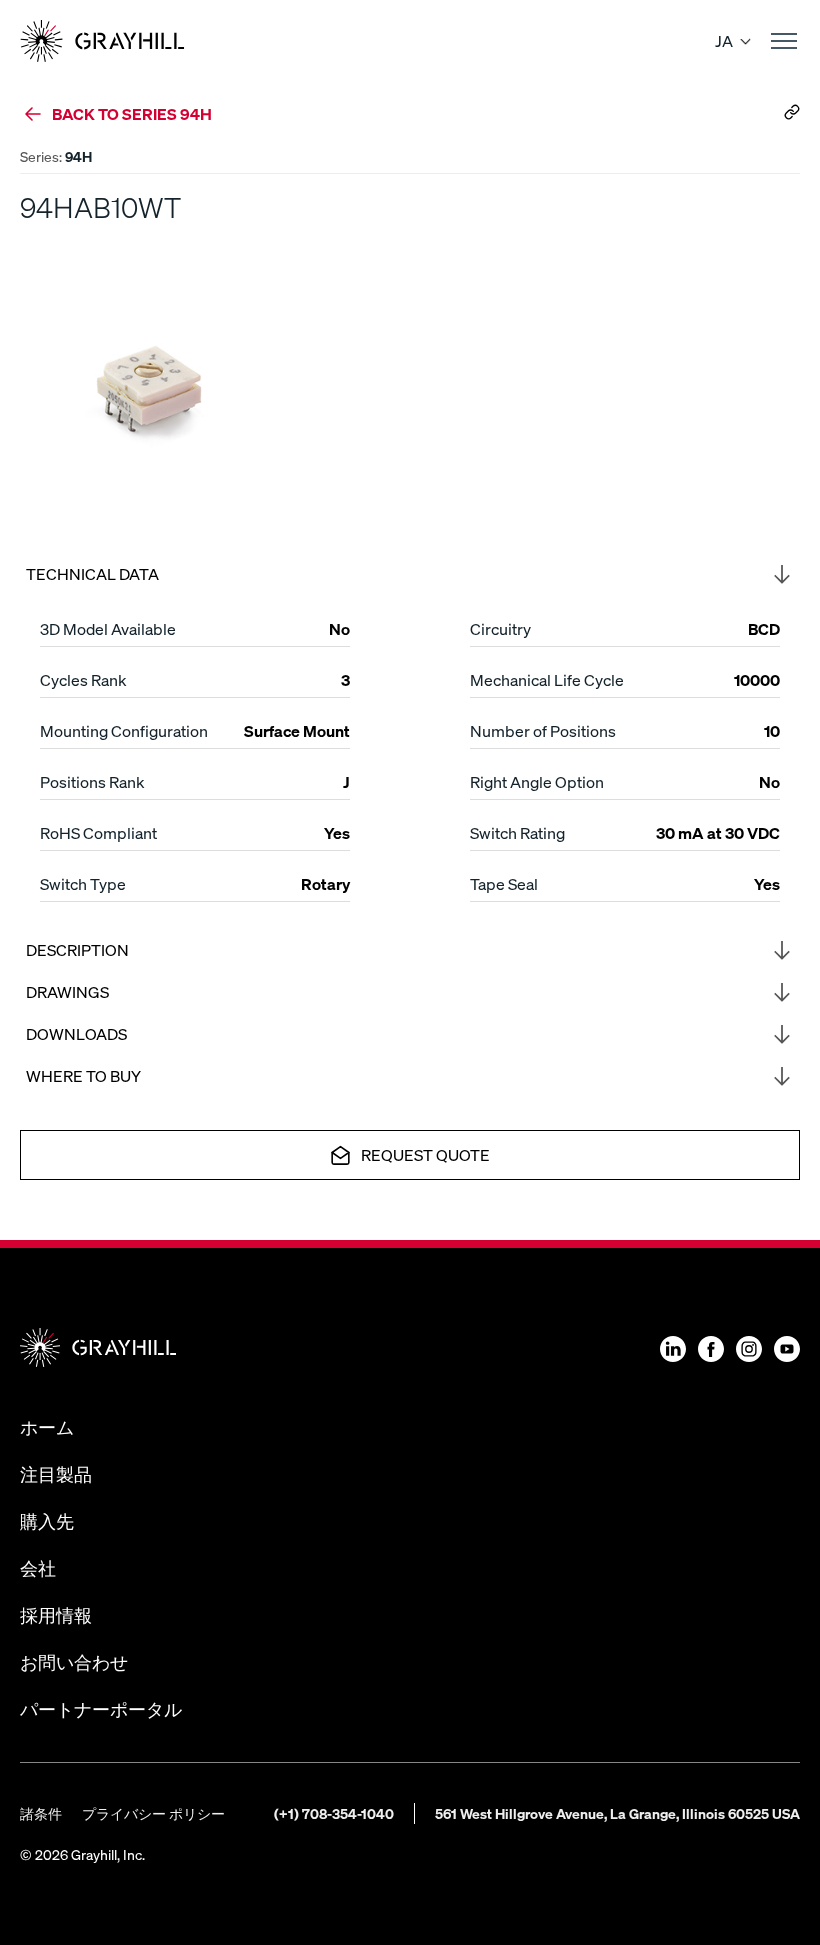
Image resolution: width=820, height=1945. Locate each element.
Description (77, 949)
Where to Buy (83, 1075)
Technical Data (92, 573)
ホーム (47, 1426)
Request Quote (425, 1154)
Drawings (67, 991)
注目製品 (56, 1473)
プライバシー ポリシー (153, 1813)
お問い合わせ (74, 1661)
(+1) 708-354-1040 (334, 1813)
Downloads (76, 1033)
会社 (38, 1567)
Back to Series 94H (132, 113)
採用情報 (56, 1614)
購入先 (47, 1520)
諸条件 (41, 1813)
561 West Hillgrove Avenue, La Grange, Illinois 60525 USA (617, 1813)
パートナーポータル (101, 1708)
